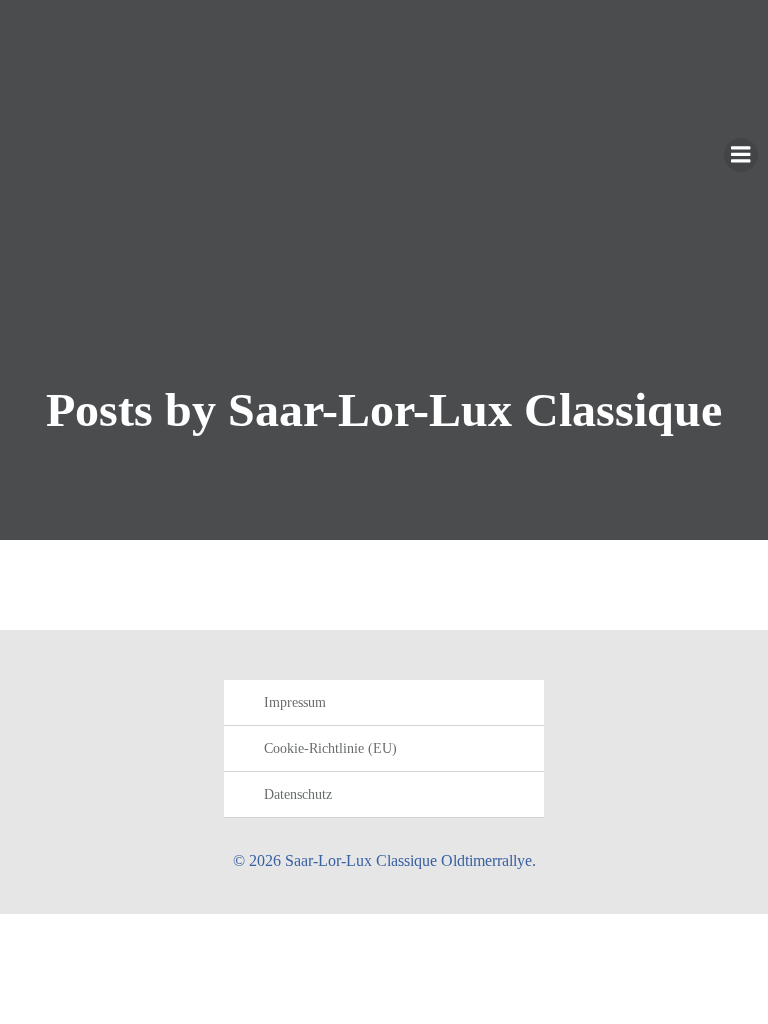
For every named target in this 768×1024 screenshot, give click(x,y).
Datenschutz (298, 794)
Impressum (295, 702)
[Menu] (741, 155)
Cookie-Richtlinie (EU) (330, 748)
